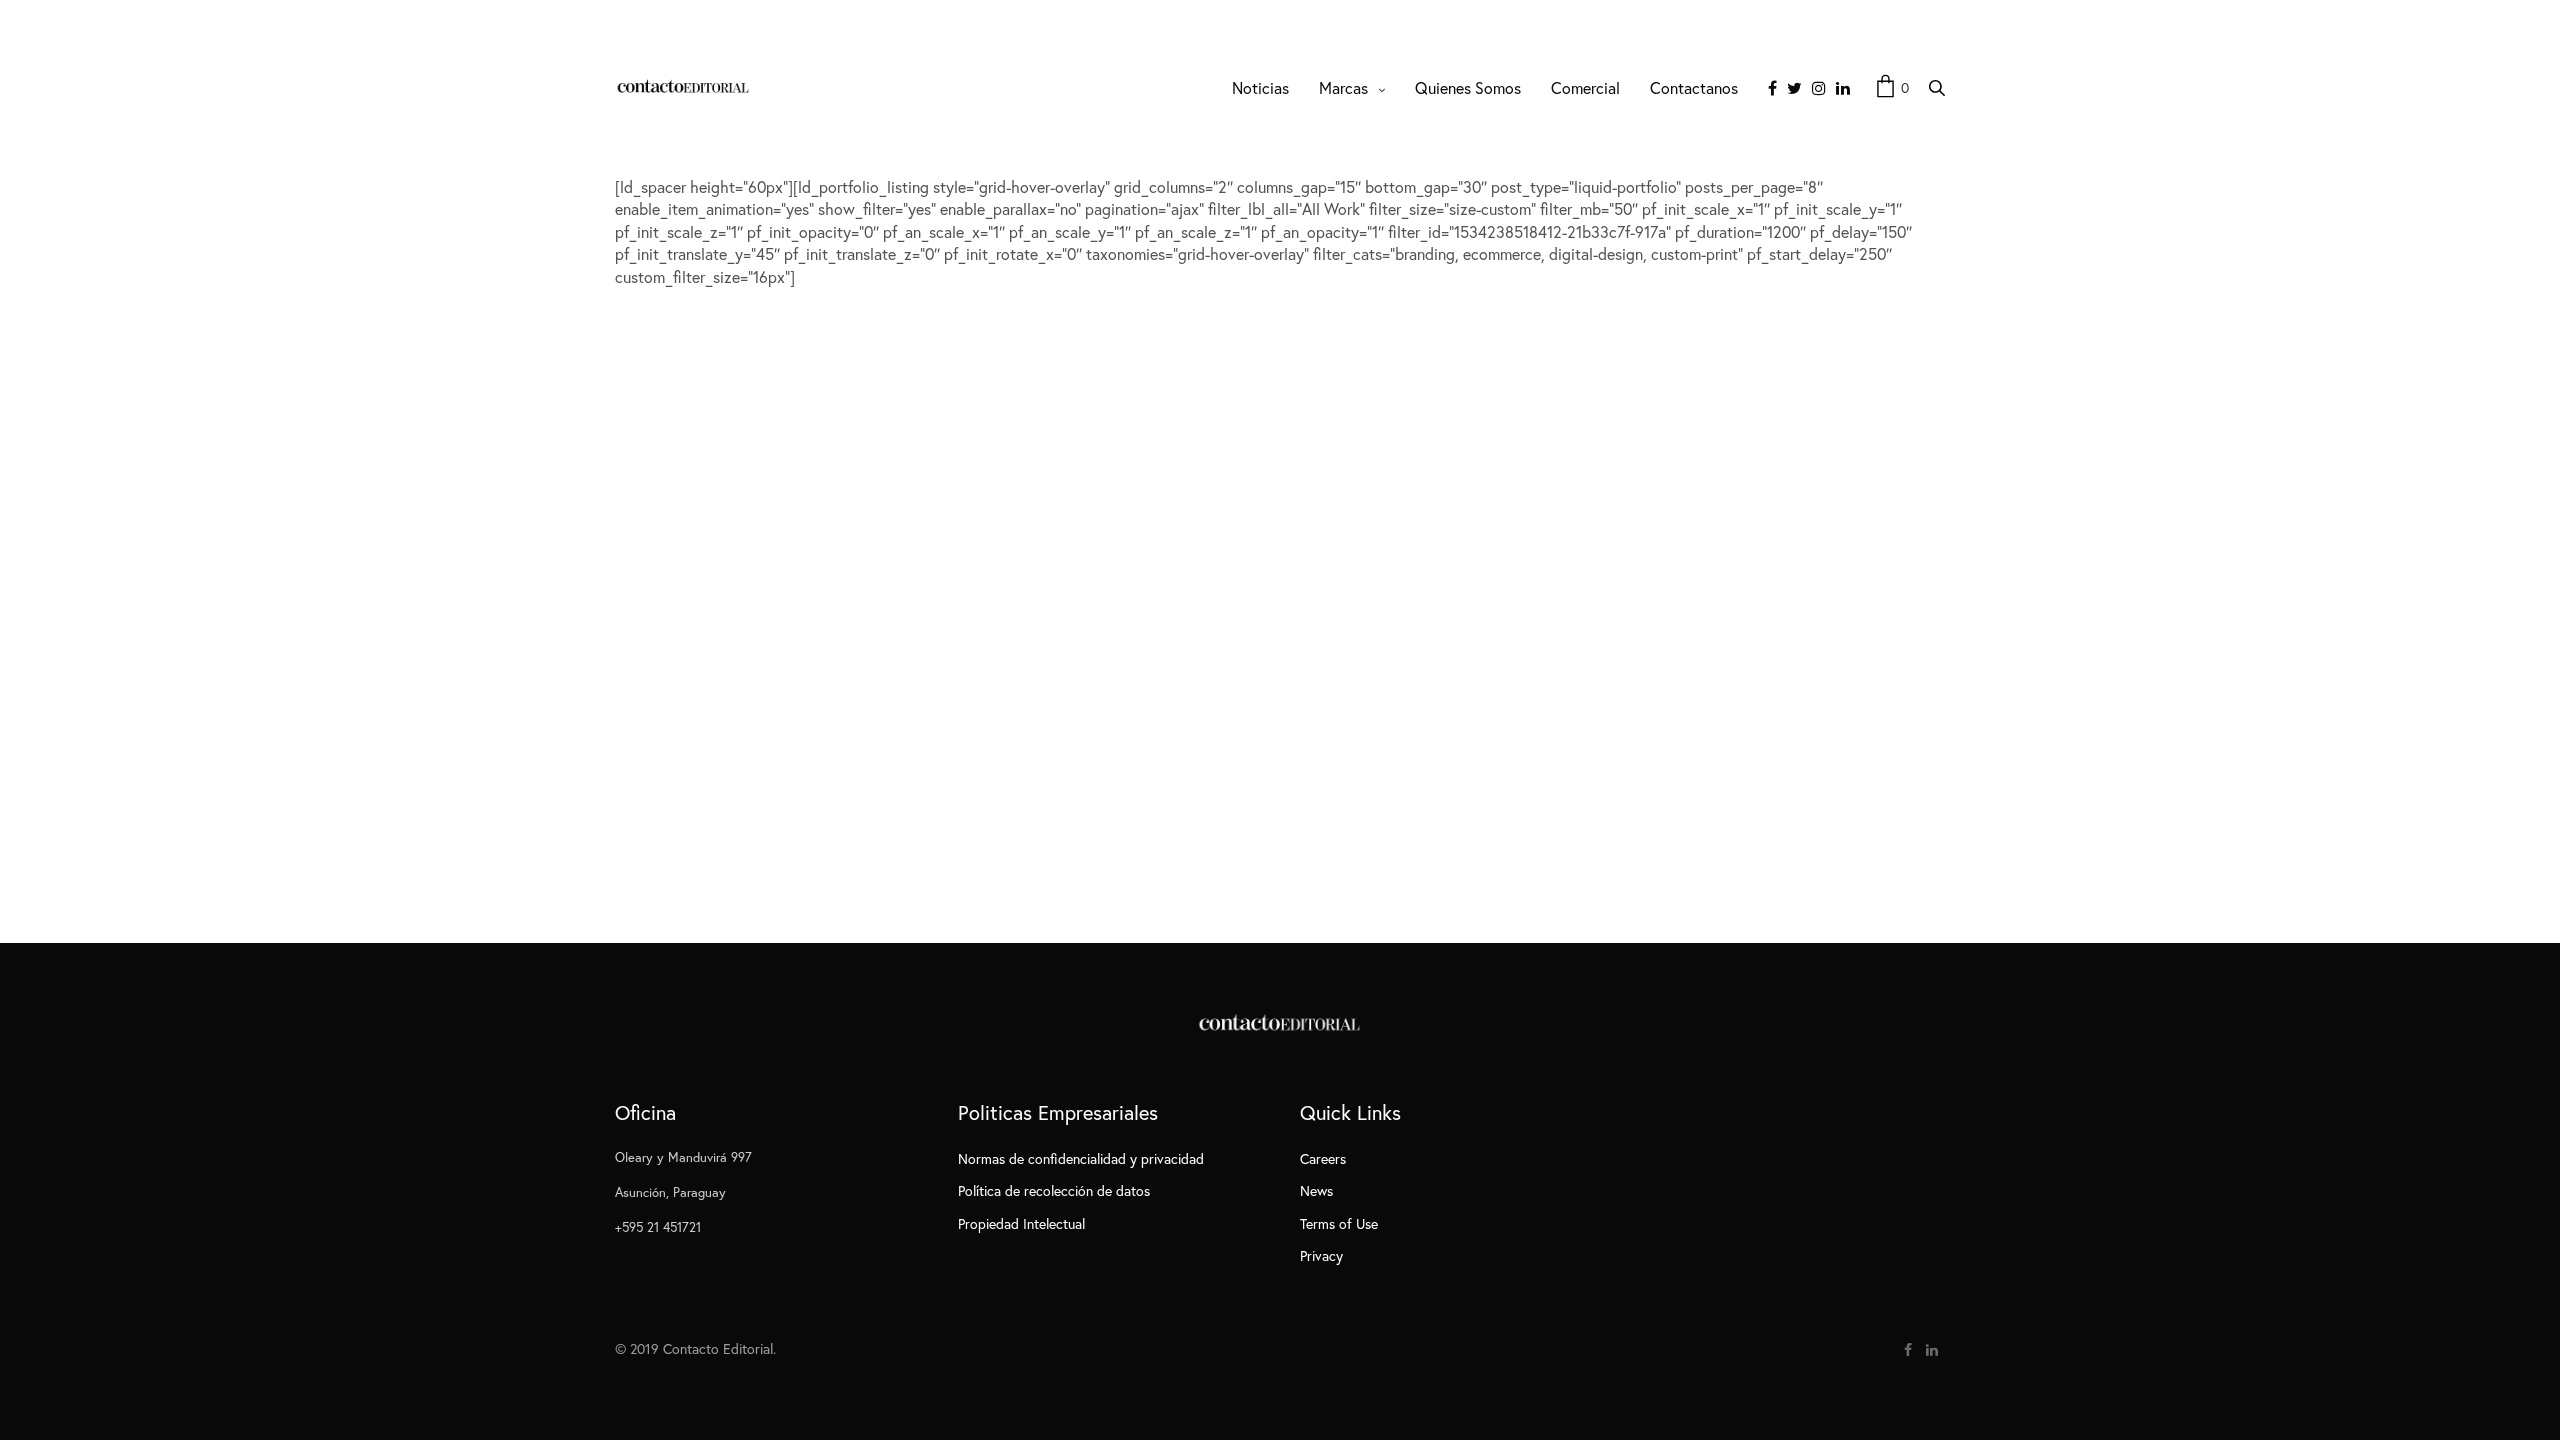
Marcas (1343, 87)
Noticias (1260, 87)
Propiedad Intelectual (1021, 1223)
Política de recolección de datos (1054, 1190)
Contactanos (1694, 87)
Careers (1323, 1158)
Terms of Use (1339, 1223)
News (1316, 1190)
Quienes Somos (1468, 87)
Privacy (1321, 1255)
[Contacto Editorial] (684, 88)
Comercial (1585, 87)
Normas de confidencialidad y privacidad (1081, 1158)
